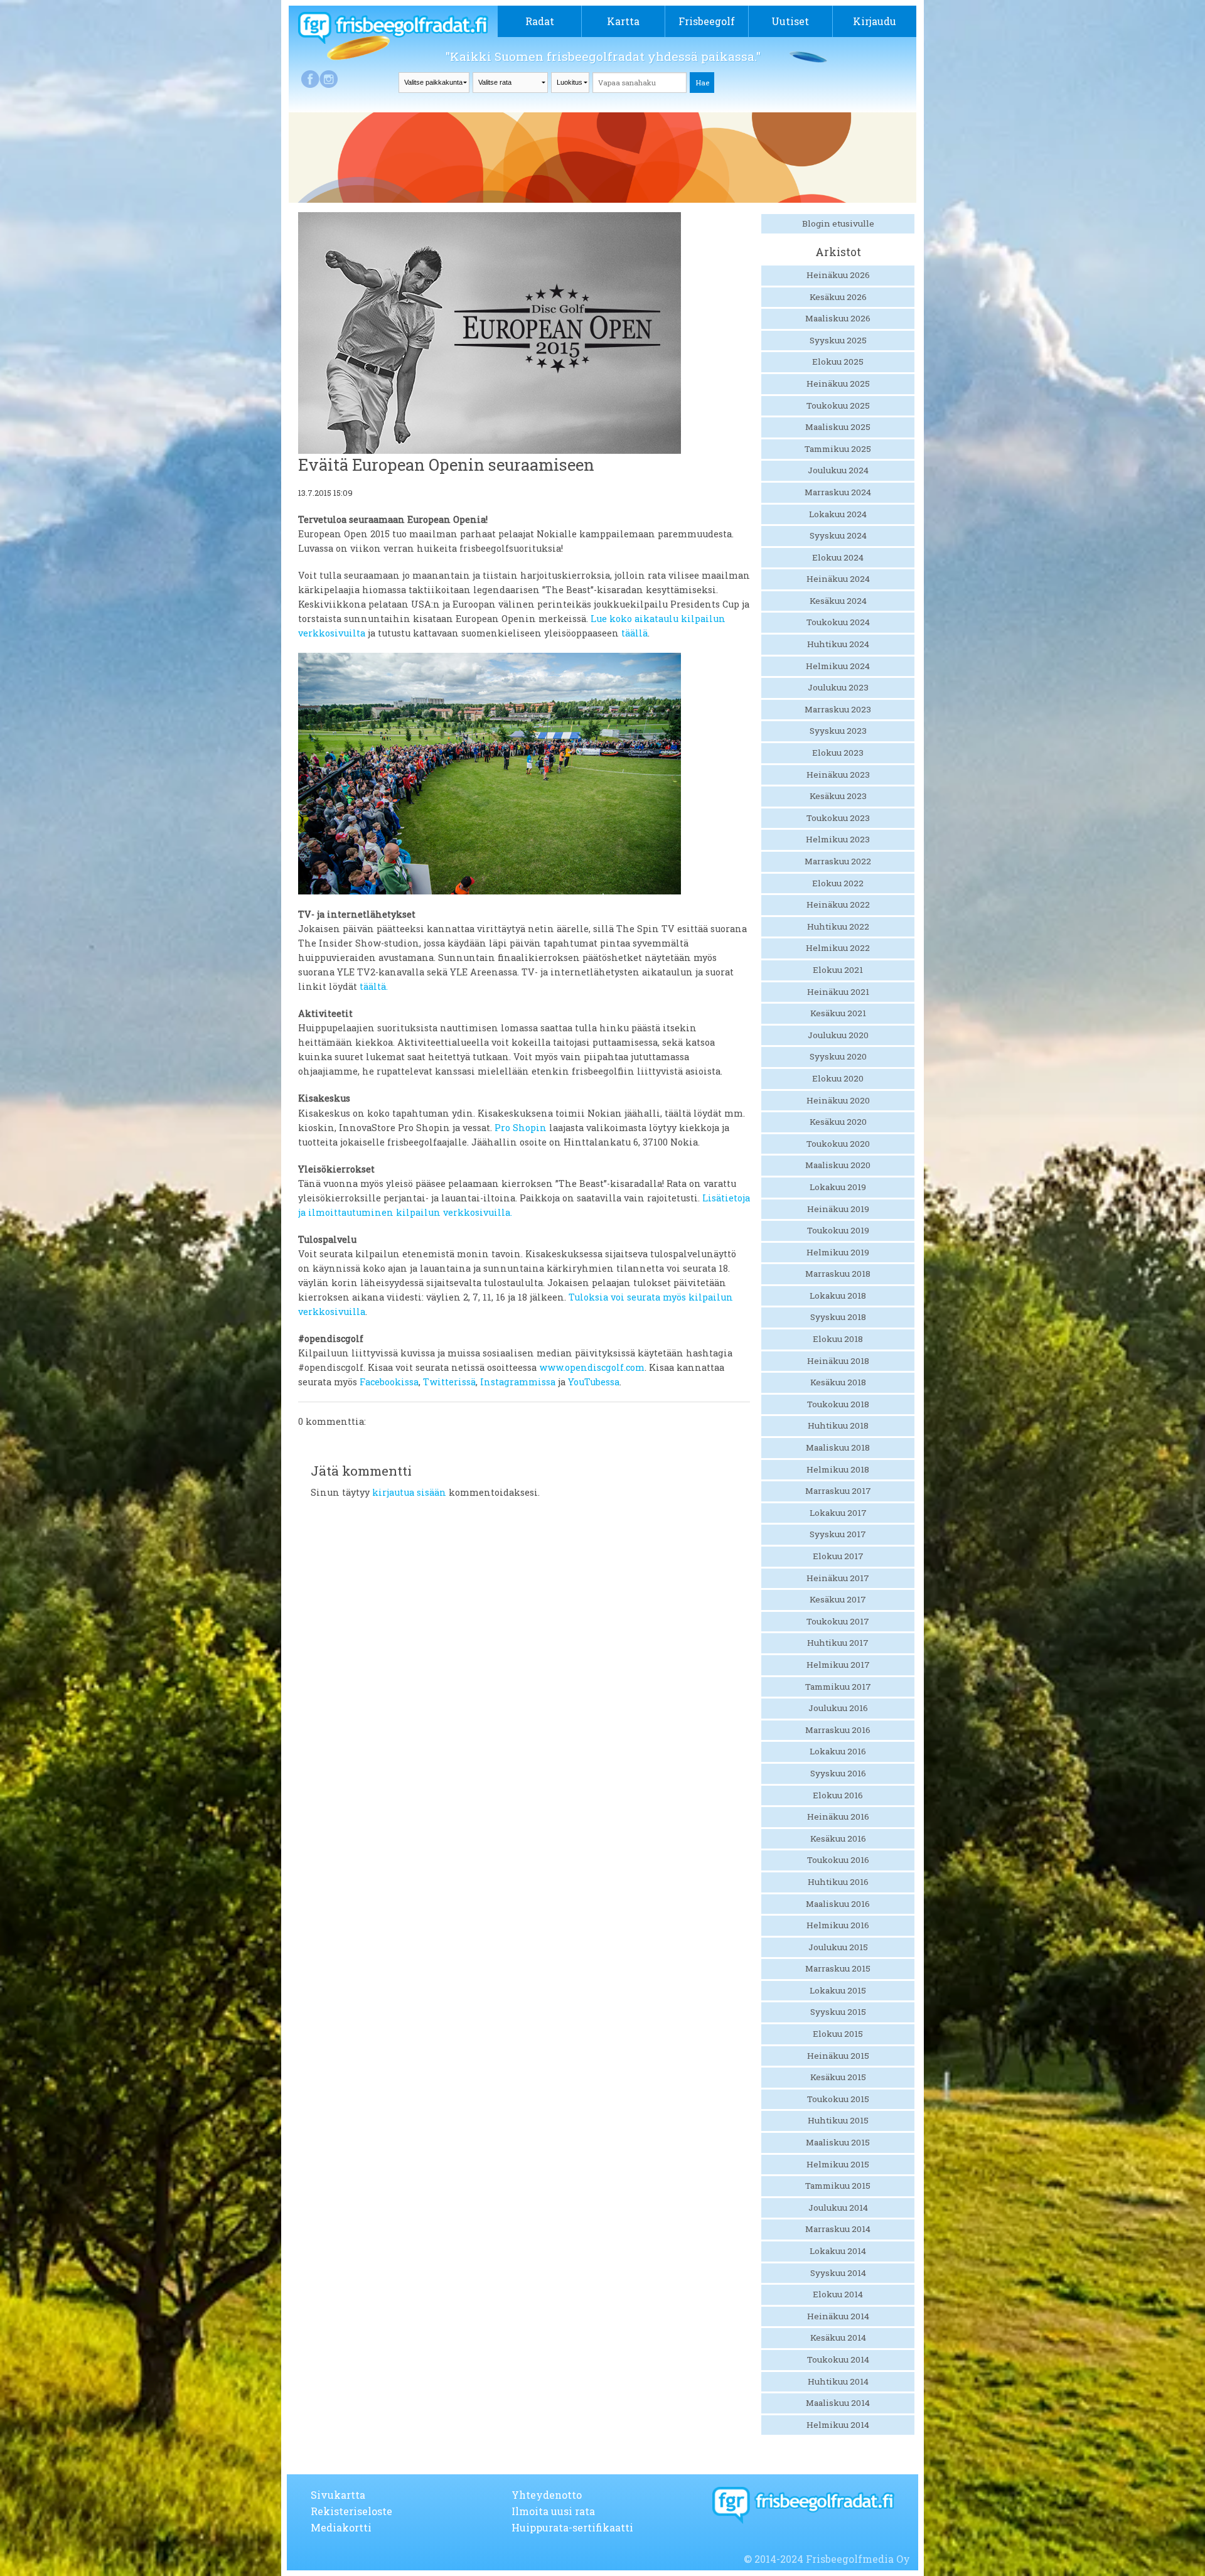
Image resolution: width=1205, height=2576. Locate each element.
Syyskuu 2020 (838, 1056)
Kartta (623, 21)
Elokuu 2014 (838, 2294)
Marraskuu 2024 (838, 492)
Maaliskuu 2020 (838, 1165)
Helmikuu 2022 (838, 948)
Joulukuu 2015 (838, 1947)
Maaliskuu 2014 (838, 2403)
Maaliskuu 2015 (838, 2142)
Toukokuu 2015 (838, 2099)
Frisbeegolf (707, 21)
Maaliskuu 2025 (838, 427)
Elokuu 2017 (838, 1556)
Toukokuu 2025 (838, 405)
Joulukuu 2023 (838, 687)
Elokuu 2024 (838, 557)
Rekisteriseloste (351, 2511)
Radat (540, 21)
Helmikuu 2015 (838, 2164)
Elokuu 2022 (838, 883)
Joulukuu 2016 (838, 1708)
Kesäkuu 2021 (838, 1013)
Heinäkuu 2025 (838, 384)
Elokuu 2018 (838, 1339)
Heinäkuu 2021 (838, 992)
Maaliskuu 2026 (838, 318)
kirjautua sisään (409, 1492)
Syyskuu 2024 (838, 535)
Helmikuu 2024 (838, 666)
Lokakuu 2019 (838, 1187)
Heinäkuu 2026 (838, 275)
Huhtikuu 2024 (838, 644)
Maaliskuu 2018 (838, 1447)
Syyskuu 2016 (838, 1773)
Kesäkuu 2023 (838, 796)
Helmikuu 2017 (838, 1665)
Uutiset (790, 21)
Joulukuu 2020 (838, 1035)
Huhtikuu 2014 (838, 2381)
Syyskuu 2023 (838, 731)
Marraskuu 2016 (838, 1730)
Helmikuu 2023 (838, 839)
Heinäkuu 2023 (838, 775)
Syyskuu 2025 (838, 340)
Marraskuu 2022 (838, 861)
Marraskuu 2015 (838, 1968)
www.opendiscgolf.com (592, 1367)
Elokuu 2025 (838, 362)
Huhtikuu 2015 (838, 2120)
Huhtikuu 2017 (838, 1643)
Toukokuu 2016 (838, 1860)
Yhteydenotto (547, 2495)
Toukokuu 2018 (838, 1404)
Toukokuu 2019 (838, 1230)
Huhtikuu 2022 (838, 926)
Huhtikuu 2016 (838, 1882)
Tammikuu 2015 (838, 2186)
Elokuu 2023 (838, 753)
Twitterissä (449, 1382)
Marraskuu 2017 (838, 1491)
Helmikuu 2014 (838, 2425)
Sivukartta (338, 2495)
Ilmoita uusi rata (553, 2511)
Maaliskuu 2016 (838, 1904)
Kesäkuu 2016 (838, 1838)
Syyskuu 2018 (838, 1317)
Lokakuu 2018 (838, 1296)
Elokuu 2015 (838, 2034)
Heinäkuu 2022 (838, 904)
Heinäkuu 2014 (838, 2316)
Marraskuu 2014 (838, 2229)
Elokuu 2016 (838, 1795)
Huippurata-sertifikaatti (572, 2527)
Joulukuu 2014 (838, 2208)
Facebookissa (389, 1382)
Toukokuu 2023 (838, 818)
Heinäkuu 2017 (838, 1578)
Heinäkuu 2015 (838, 2056)
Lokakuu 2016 (838, 1751)
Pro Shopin (521, 1128)
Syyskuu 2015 (838, 2012)
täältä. (374, 986)
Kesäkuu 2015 (838, 2077)
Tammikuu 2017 (838, 1687)
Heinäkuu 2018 (838, 1361)
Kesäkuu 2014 (838, 2337)
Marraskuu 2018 (838, 1274)
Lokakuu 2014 (838, 2251)
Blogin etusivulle (838, 223)
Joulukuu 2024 (838, 470)
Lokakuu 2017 (838, 1513)
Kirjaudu (875, 21)
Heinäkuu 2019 (838, 1209)
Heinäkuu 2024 (838, 579)
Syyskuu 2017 (838, 1534)
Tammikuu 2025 (838, 449)
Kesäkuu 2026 (838, 297)
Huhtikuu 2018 (838, 1425)
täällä (635, 633)
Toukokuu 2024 (838, 622)
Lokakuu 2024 (838, 514)
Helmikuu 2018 (838, 1469)
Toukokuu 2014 (838, 2359)
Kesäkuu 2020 (838, 1122)
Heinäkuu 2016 (838, 1817)
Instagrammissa (518, 1382)
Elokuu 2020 (838, 1078)
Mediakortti (341, 2527)
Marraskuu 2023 (838, 709)
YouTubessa (594, 1382)
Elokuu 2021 (838, 970)
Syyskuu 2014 (838, 2273)
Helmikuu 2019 (838, 1252)
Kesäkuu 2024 (838, 601)
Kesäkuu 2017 (838, 1599)
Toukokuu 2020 (838, 1144)
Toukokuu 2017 (838, 1621)
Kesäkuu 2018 (838, 1382)
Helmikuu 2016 (838, 1925)
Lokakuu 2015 (838, 1990)
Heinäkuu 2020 (838, 1100)
